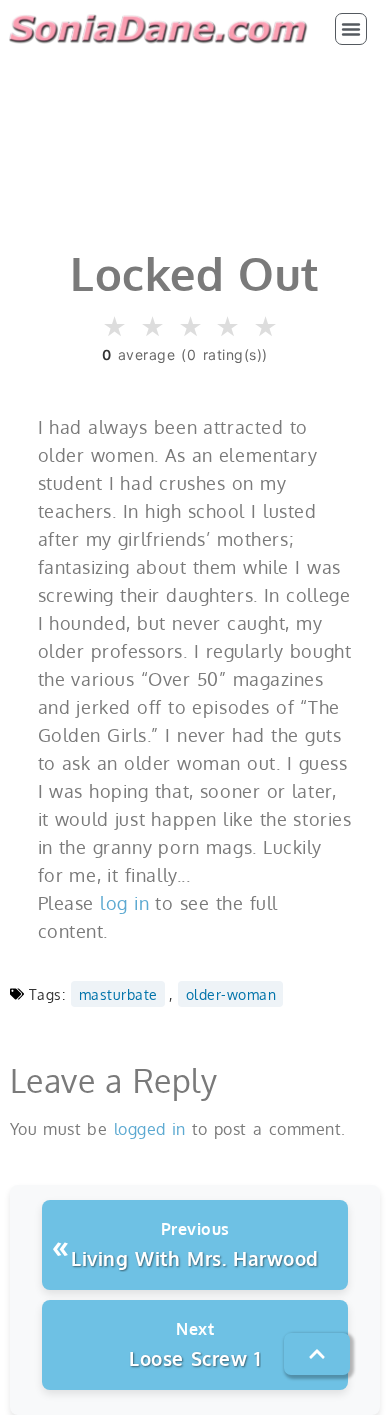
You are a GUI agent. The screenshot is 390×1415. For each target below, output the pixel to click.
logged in (150, 1129)
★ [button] (115, 327)
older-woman (231, 994)
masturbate (118, 994)
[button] (351, 29)
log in (124, 903)
